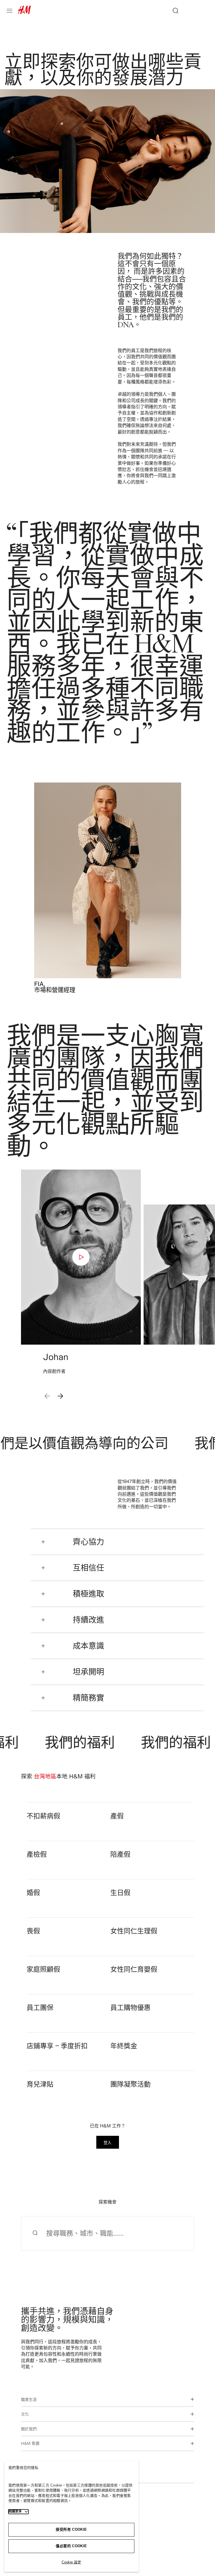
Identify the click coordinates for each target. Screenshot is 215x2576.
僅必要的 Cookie (71, 2546)
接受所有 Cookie (71, 2529)
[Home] (24, 12)
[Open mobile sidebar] (12, 11)
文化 (25, 2414)
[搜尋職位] (173, 11)
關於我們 (29, 2429)
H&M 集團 (30, 2443)
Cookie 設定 (71, 2562)
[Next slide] (60, 1396)
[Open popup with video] (81, 1257)
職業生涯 (29, 2399)
